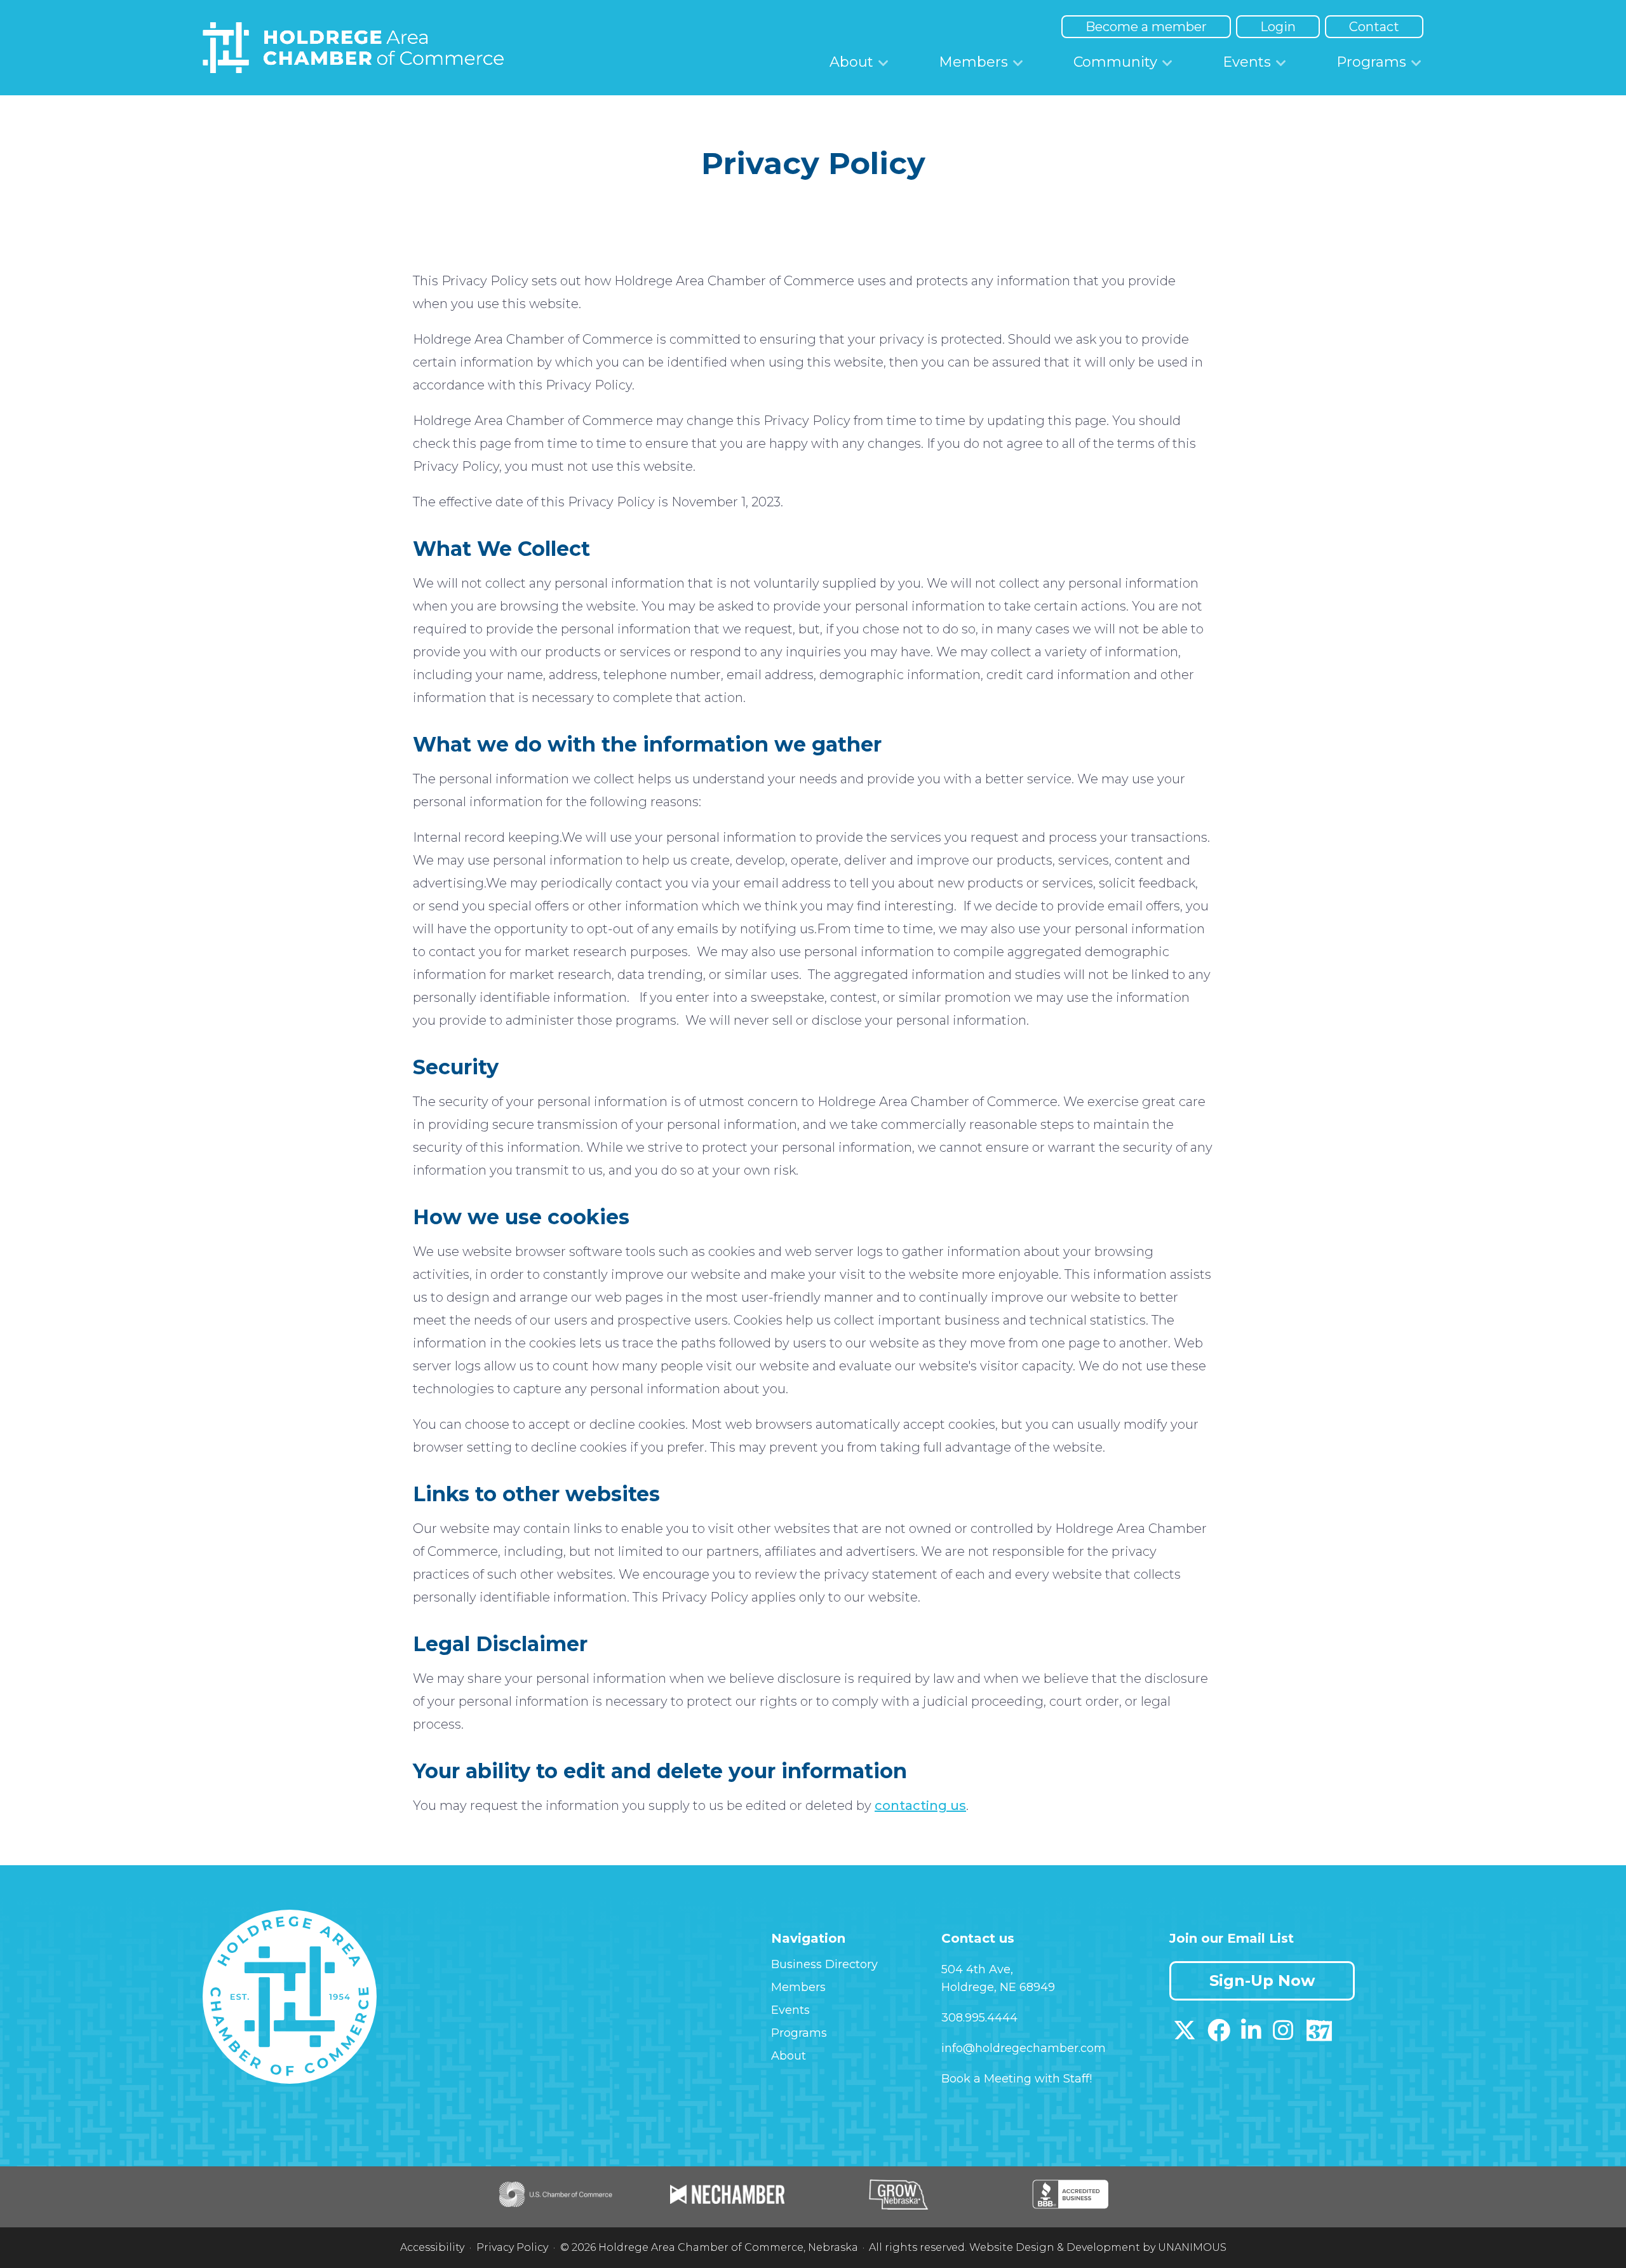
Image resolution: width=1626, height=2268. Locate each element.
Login (1278, 27)
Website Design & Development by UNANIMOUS (1098, 2247)
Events (1247, 62)
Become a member (1146, 27)
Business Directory (824, 1964)
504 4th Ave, (977, 1969)
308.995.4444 (979, 2018)
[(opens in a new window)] (1185, 2035)
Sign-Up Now (1262, 1981)
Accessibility (432, 2247)
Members (973, 62)
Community (1115, 62)
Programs (1371, 62)
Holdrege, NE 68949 (998, 1987)
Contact (1374, 27)
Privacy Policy (512, 2247)
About (851, 62)
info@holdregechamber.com (1024, 2048)
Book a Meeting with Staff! (1017, 2079)
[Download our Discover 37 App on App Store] (1319, 2035)
